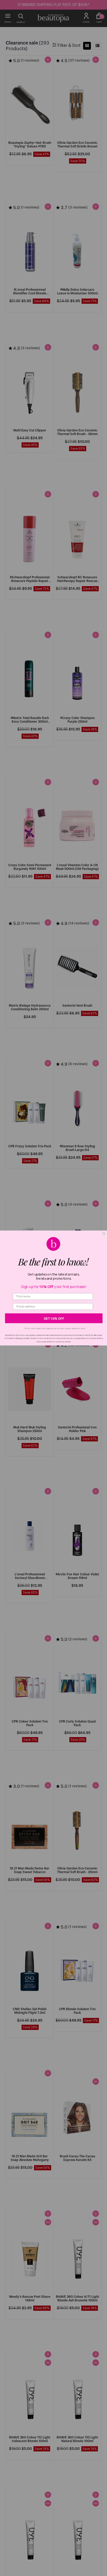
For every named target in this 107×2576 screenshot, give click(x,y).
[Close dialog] (104, 1234)
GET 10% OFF (54, 1318)
